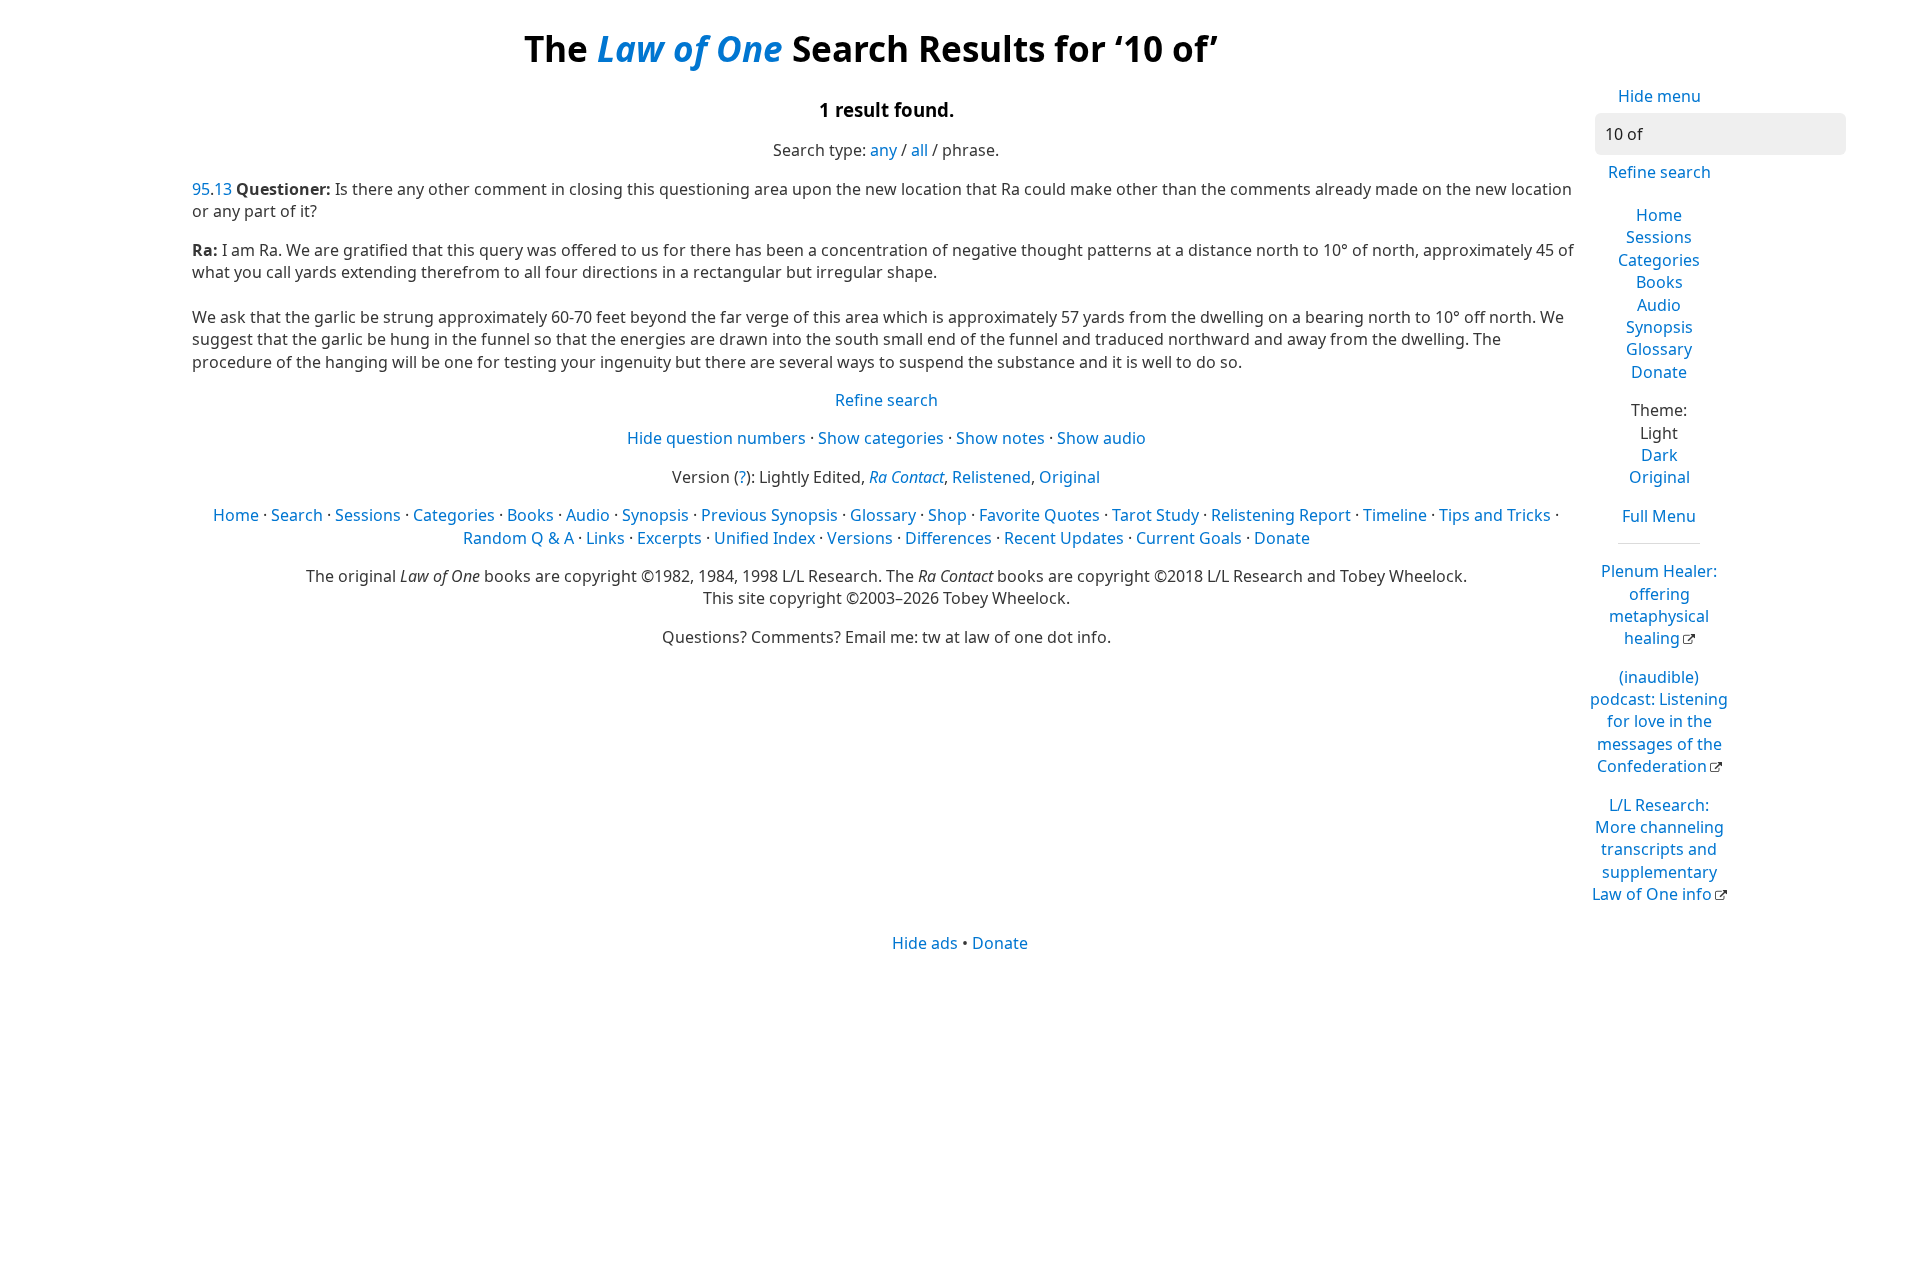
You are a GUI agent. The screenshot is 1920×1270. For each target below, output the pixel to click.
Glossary (1659, 349)
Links (605, 538)
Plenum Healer (1659, 604)
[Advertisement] (960, 1110)
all (919, 150)
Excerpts (669, 538)
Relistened (991, 477)
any (883, 150)
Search (297, 515)
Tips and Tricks (1495, 515)
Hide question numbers (716, 438)
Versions (860, 538)
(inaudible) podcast (1659, 722)
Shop (947, 515)
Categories (1659, 260)
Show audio (1101, 438)
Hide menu (1659, 96)
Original (1659, 477)
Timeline (1395, 515)
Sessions (1659, 237)
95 (201, 189)
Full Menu (1659, 516)
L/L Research (1658, 850)
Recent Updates (1064, 538)
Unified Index (764, 538)
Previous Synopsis (769, 515)
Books (1659, 282)
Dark (1659, 455)
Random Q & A (518, 538)
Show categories (881, 438)
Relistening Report (1281, 515)
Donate (1659, 372)
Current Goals (1189, 538)
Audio (1659, 305)
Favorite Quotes (1039, 515)
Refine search (1659, 172)
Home (1659, 215)
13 (223, 189)
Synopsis (1659, 327)
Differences (948, 538)
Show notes (1000, 438)
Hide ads (925, 943)
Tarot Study (1155, 515)
